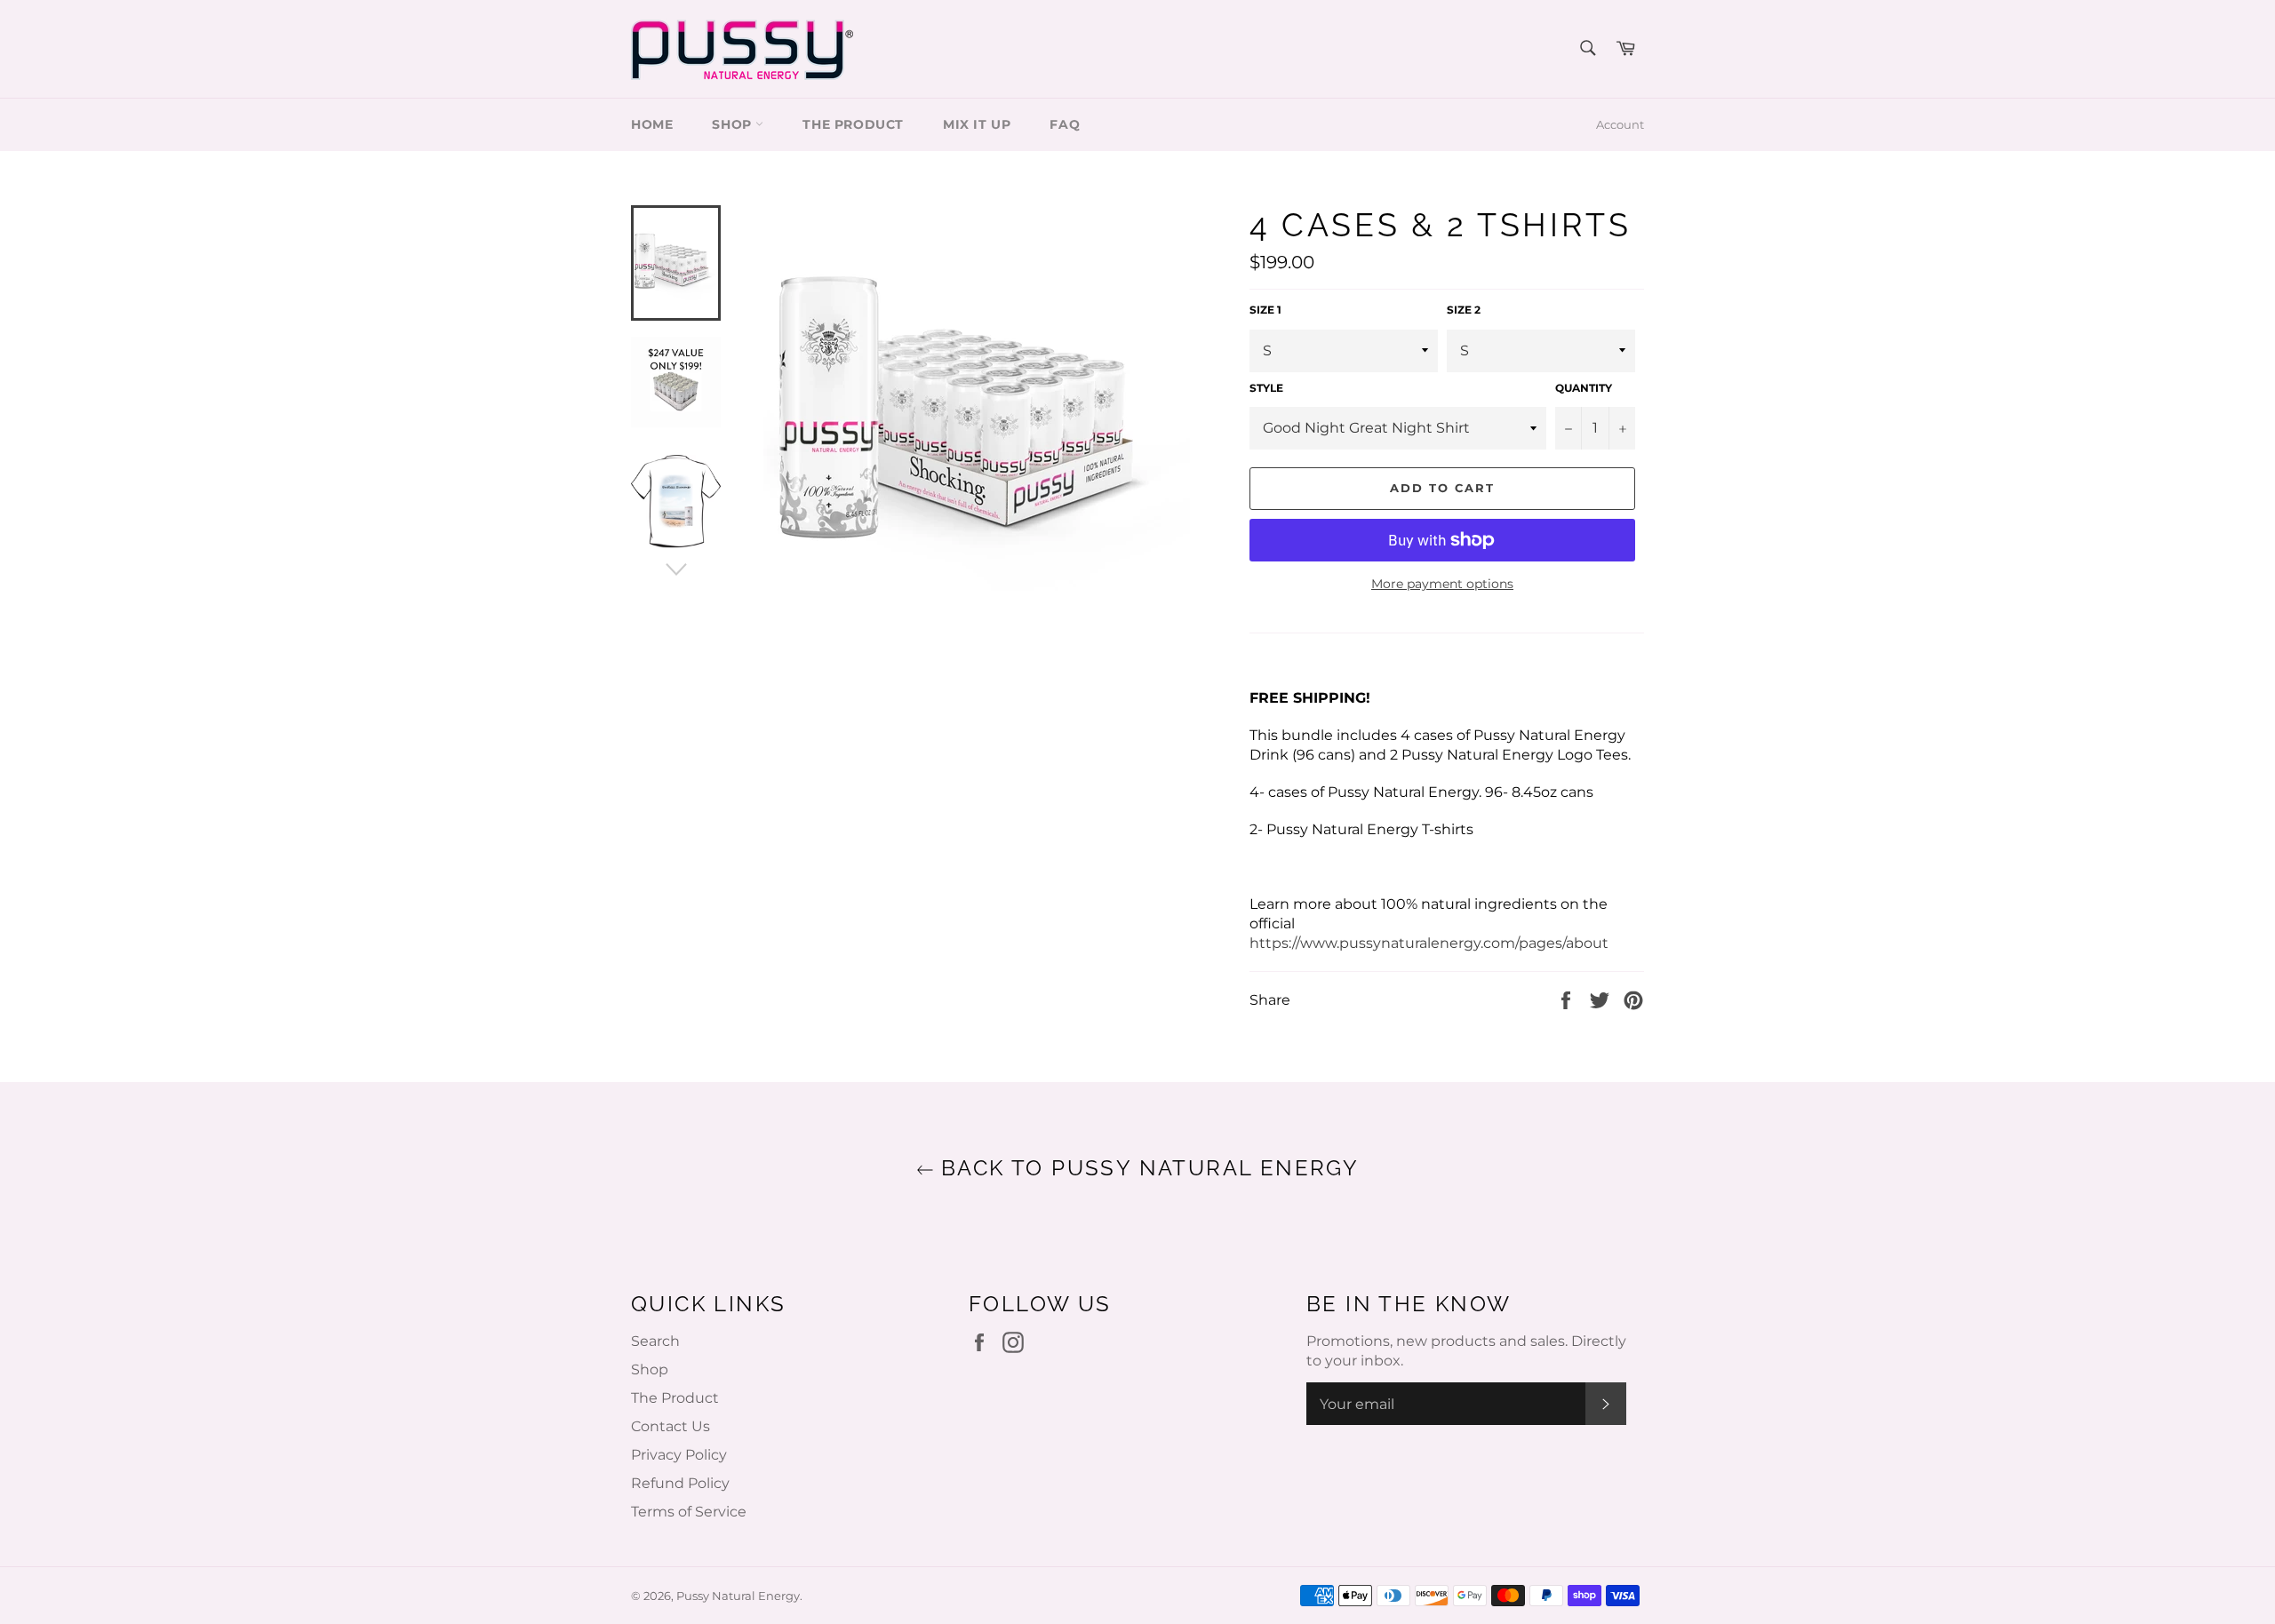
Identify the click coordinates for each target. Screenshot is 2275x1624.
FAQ (1065, 124)
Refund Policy (680, 1483)
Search (655, 1341)
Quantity (1584, 388)
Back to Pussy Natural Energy (1147, 1168)
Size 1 (1265, 310)
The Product (853, 124)
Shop (650, 1369)
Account (1620, 124)
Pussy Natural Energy (738, 1596)
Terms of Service (689, 1512)
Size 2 (1464, 310)
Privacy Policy (679, 1455)
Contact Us (671, 1426)
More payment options (1442, 584)
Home (652, 124)
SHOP (734, 124)
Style (1266, 388)
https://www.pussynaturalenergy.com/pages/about (1429, 943)
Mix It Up (977, 124)
